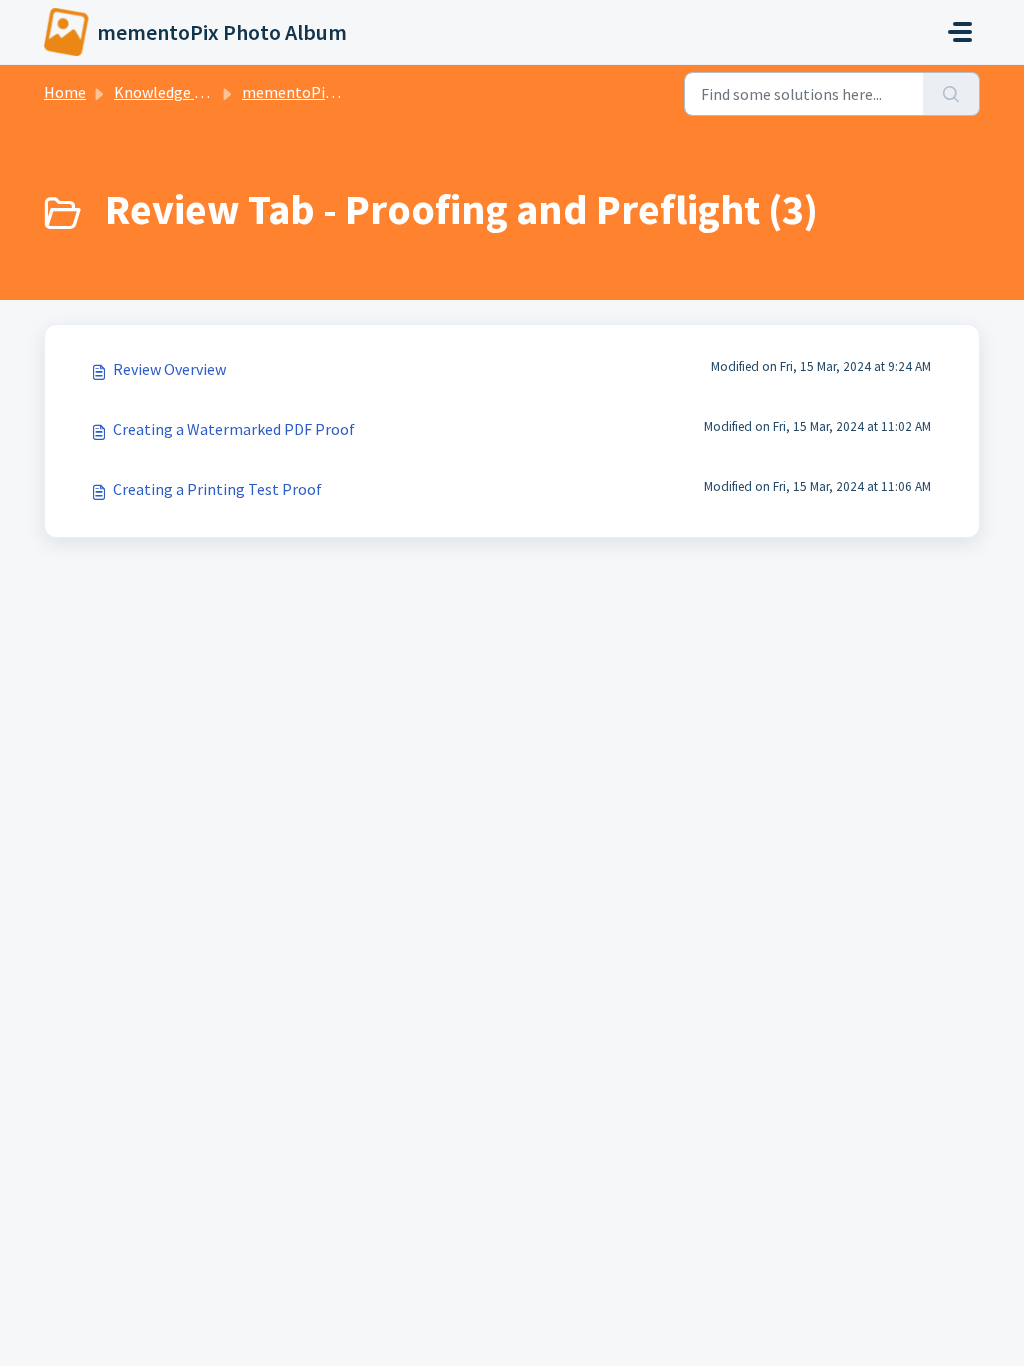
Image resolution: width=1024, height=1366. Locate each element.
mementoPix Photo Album (334, 92)
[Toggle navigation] (960, 32)
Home (65, 92)
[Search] (951, 94)
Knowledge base (170, 92)
